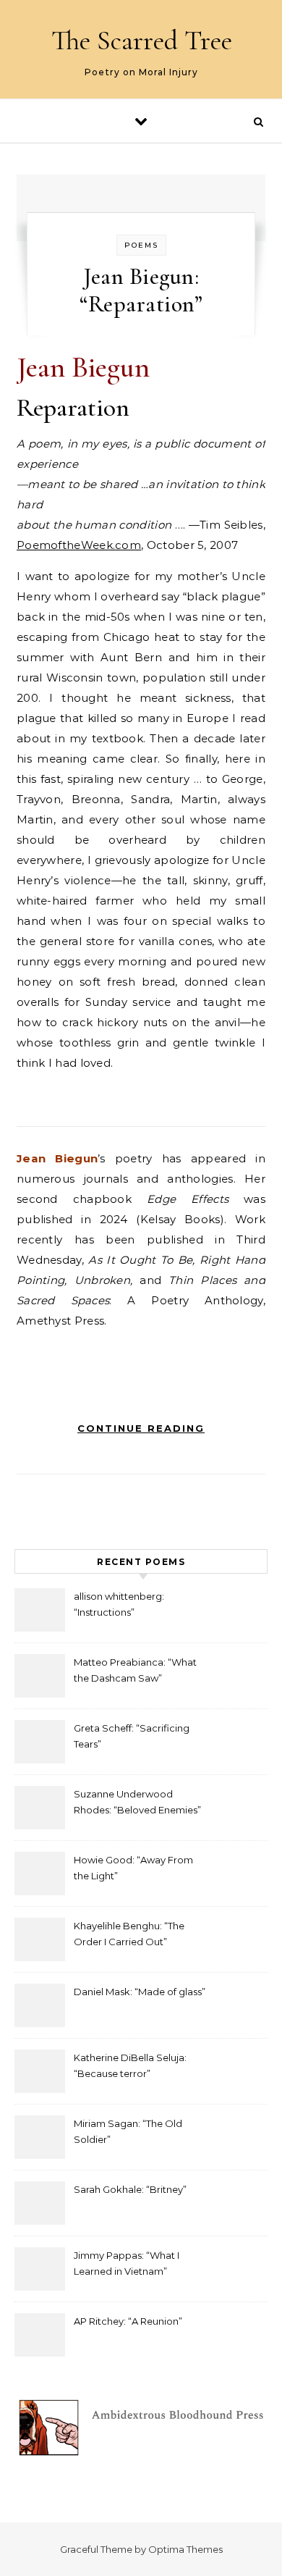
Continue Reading (141, 1428)
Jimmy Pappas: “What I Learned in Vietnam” (127, 2263)
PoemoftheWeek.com (79, 545)
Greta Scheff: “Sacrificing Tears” (132, 1736)
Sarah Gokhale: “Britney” (130, 2189)
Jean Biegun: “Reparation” (141, 290)
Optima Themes (185, 2549)
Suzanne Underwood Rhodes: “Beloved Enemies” (137, 1802)
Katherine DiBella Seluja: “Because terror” (130, 2065)
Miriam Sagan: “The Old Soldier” (128, 2131)
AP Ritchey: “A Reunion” (128, 2321)
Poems (141, 245)
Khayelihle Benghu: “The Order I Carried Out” (129, 1934)
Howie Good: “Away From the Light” (133, 1868)
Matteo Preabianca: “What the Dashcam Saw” (135, 1670)
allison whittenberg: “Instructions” (119, 1604)
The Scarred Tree (142, 41)
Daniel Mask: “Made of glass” (140, 1992)
